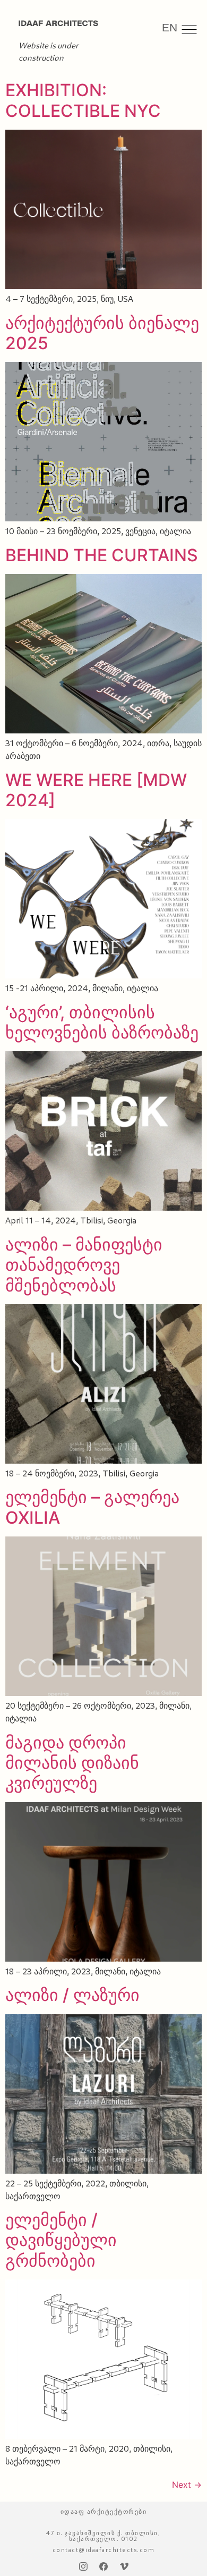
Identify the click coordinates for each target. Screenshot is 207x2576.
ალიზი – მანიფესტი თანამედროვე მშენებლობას (84, 1265)
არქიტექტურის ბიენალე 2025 (102, 333)
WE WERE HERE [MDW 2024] (96, 790)
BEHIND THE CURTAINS (102, 555)
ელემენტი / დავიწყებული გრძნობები (61, 2240)
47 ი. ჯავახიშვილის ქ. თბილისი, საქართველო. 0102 (103, 2536)
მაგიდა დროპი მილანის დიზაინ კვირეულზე (72, 1763)
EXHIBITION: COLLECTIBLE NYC (83, 100)
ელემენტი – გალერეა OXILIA (92, 1507)
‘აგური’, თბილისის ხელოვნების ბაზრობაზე (102, 1022)
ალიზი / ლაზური (72, 1995)
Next (187, 2485)
